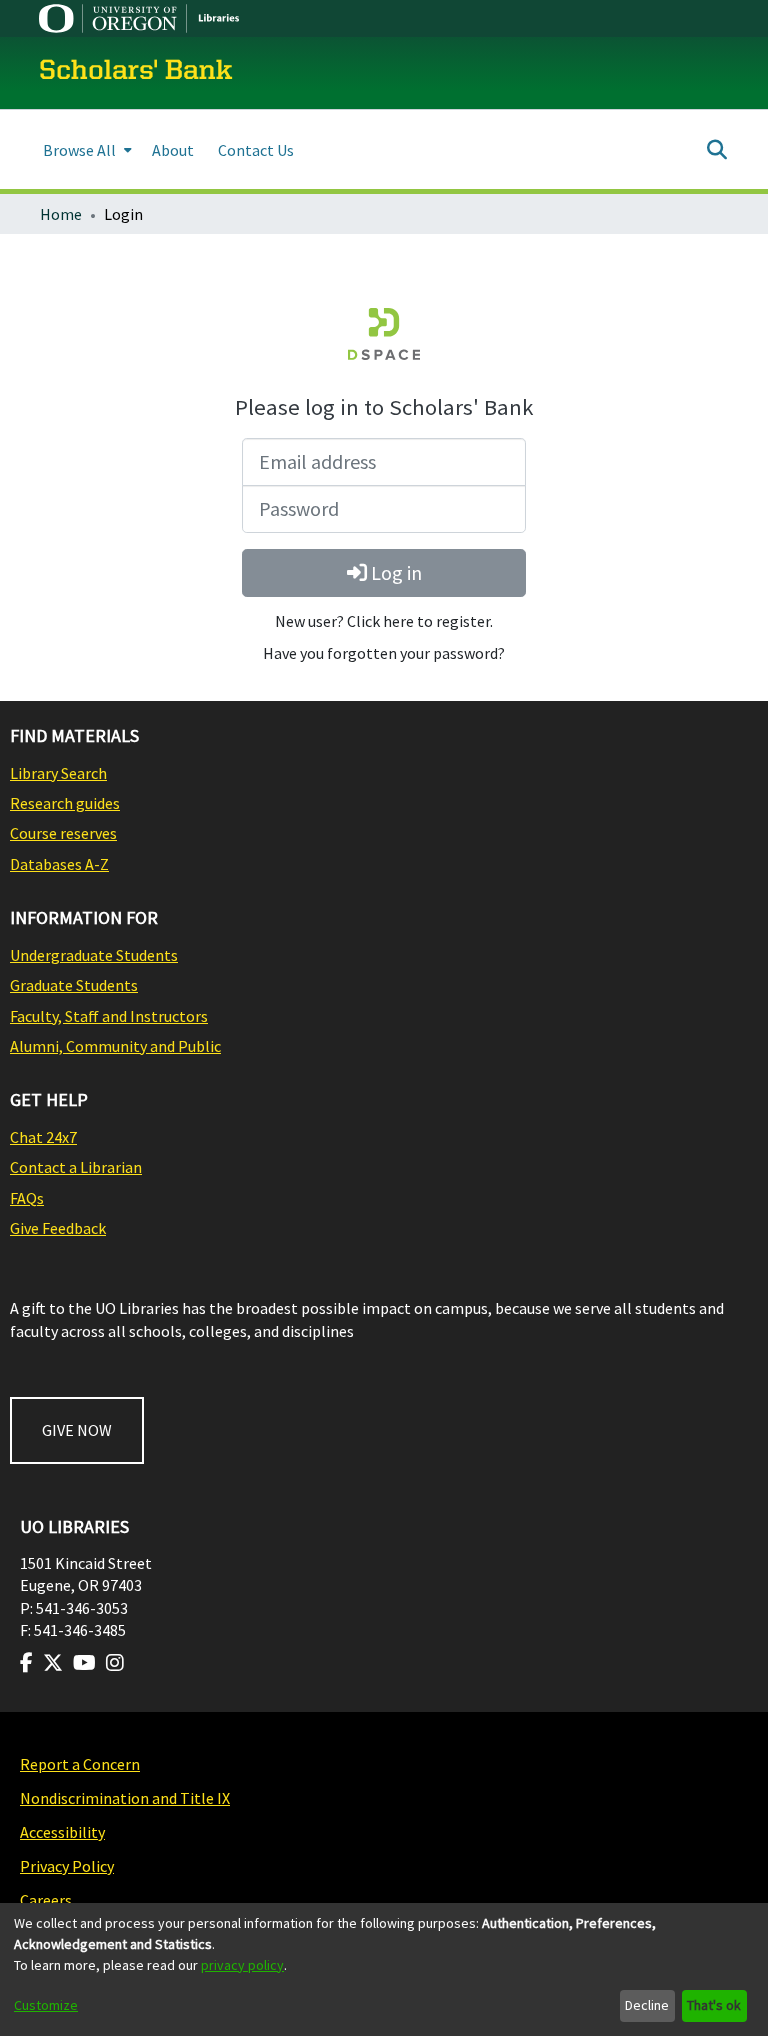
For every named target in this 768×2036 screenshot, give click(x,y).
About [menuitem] (173, 150)
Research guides (65, 803)
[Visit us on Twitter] (53, 1663)
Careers (46, 1900)
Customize (46, 2005)
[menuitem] (85, 149)
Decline (647, 2005)
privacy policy (242, 1965)
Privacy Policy (67, 1866)
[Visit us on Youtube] (84, 1663)
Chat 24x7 (43, 1137)
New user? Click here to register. (384, 621)
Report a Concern (80, 1764)
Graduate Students (74, 985)
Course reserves (63, 833)
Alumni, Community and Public (115, 1046)
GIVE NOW (77, 1430)
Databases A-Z (59, 864)
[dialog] (384, 1969)
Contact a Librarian (76, 1167)
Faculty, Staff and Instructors (109, 1016)
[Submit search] (716, 150)
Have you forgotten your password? (384, 653)
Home (61, 214)
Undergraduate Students (94, 955)
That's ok (714, 2005)
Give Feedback (58, 1228)
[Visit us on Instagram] (115, 1663)
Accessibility (62, 1832)
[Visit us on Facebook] (26, 1663)
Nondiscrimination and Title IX (125, 1798)
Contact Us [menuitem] (256, 150)
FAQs (27, 1198)
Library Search (58, 773)
